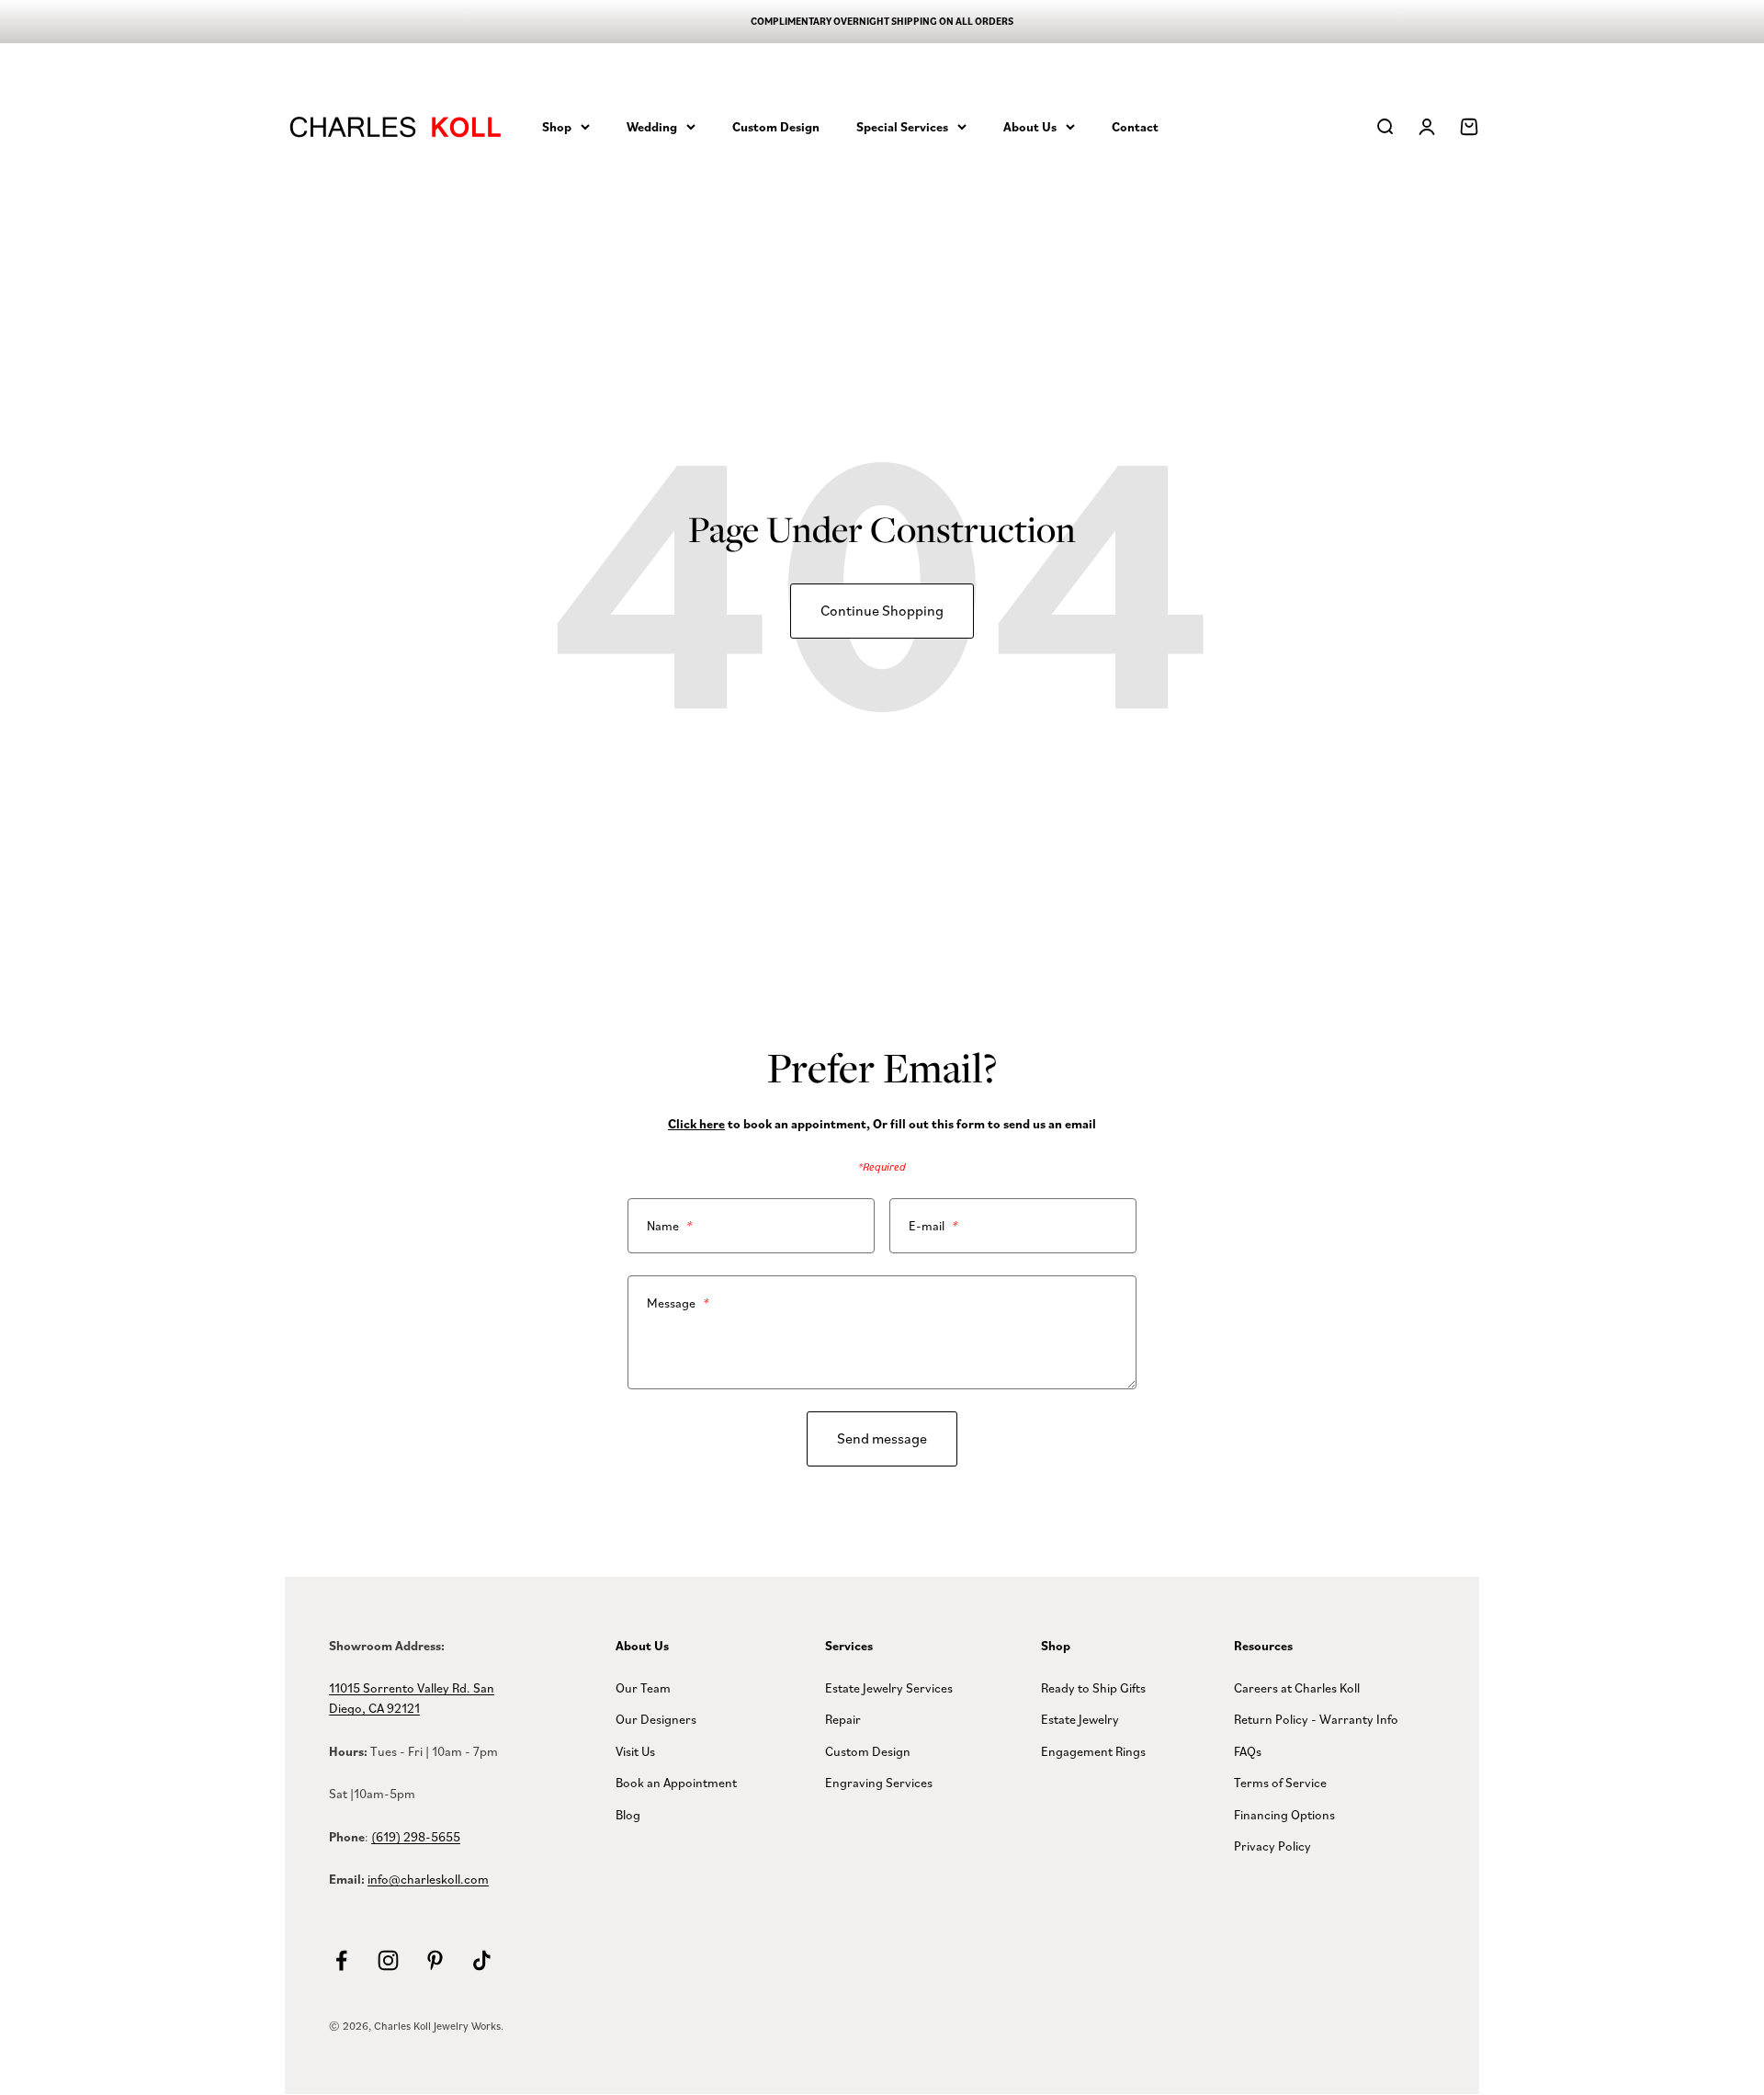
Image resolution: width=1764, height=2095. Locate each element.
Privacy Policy (1272, 1846)
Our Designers (656, 1719)
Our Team (643, 1687)
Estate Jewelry (1080, 1719)
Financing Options (1284, 1814)
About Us (1030, 126)
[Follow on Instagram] (388, 1960)
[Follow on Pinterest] (435, 1960)
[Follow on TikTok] (482, 1960)
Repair (843, 1719)
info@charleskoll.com (428, 1879)
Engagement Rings (1093, 1751)
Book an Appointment (676, 1782)
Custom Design (776, 126)
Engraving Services (879, 1782)
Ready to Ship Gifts (1093, 1687)
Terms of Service (1280, 1782)
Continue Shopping (882, 610)
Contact (1135, 126)
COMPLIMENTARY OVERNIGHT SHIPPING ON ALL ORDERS (882, 21)
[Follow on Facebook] (341, 1960)
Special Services (902, 126)
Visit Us (635, 1751)
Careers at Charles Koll (1297, 1687)
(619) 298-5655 (416, 1836)
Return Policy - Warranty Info (1316, 1719)
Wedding (652, 126)
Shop (557, 126)
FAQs (1248, 1751)
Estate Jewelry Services (889, 1687)
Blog (628, 1814)
